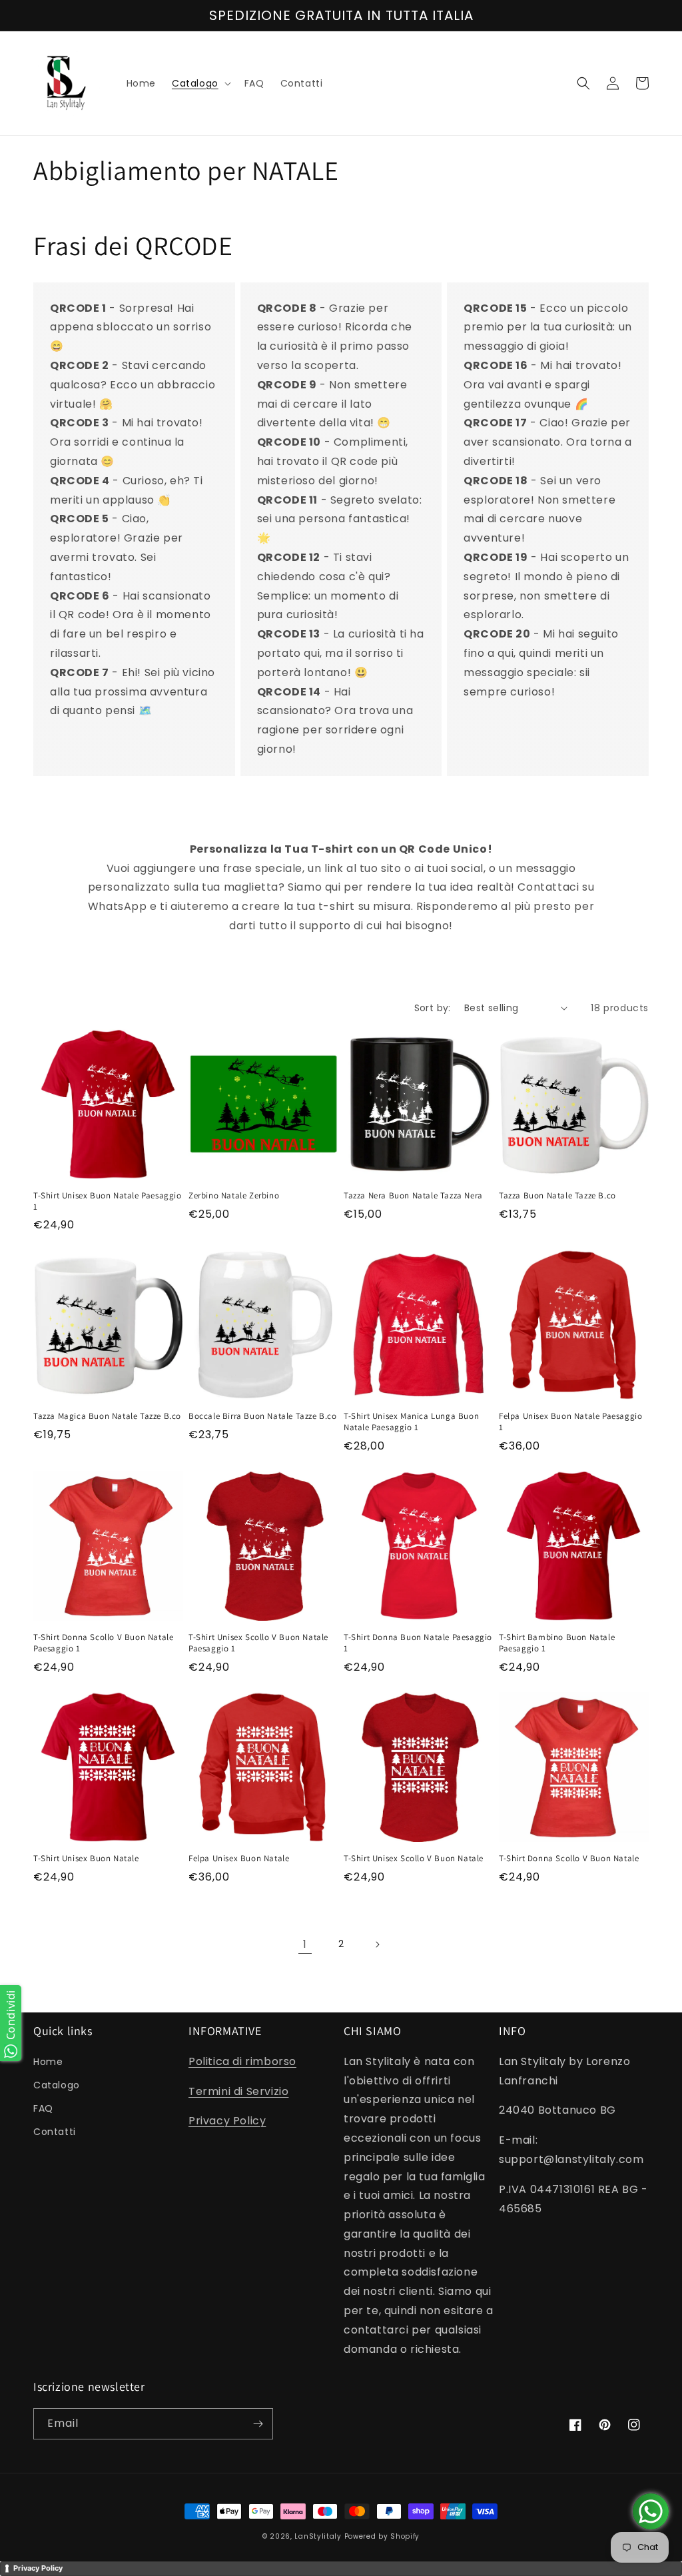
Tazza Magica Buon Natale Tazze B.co (107, 1416)
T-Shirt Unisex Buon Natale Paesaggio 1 (108, 1201)
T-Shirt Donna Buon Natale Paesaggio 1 (418, 1643)
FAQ (43, 2108)
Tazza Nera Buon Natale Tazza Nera (413, 1196)
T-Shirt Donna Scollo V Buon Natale (569, 1859)
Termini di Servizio (238, 2091)
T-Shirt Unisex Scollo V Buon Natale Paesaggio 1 (258, 1643)
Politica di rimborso (242, 2061)
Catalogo (57, 2085)
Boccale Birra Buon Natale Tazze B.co (263, 1416)
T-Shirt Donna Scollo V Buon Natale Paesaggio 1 (103, 1643)
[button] (200, 83)
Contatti (55, 2132)
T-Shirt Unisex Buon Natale (86, 1859)
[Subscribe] (258, 2424)
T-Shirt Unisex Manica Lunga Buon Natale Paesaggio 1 (411, 1422)
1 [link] (305, 1944)
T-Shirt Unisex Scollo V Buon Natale (414, 1859)
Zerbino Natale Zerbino (234, 1196)
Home (48, 2062)
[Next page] (377, 1944)
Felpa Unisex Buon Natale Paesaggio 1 (570, 1422)
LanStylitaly (318, 2536)
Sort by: (433, 1008)
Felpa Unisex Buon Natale (239, 1859)
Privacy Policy (227, 2121)
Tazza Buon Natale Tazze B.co (557, 1196)
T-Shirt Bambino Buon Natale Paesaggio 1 (557, 1643)
